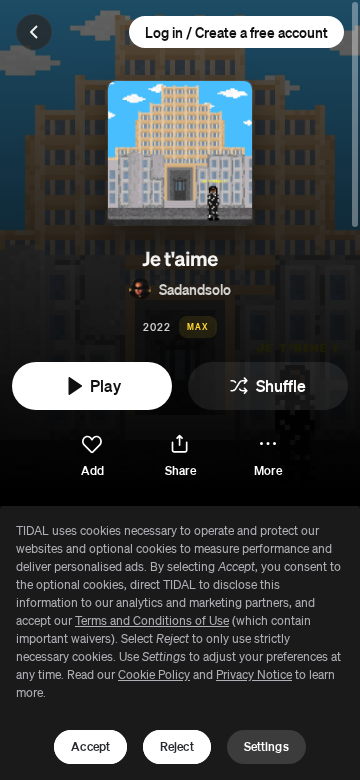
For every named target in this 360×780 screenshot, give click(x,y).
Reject (177, 746)
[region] (180, 643)
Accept (90, 746)
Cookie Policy (154, 674)
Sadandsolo (195, 289)
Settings (266, 746)
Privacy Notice (254, 674)
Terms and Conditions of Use (152, 620)
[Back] (34, 32)
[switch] (92, 456)
